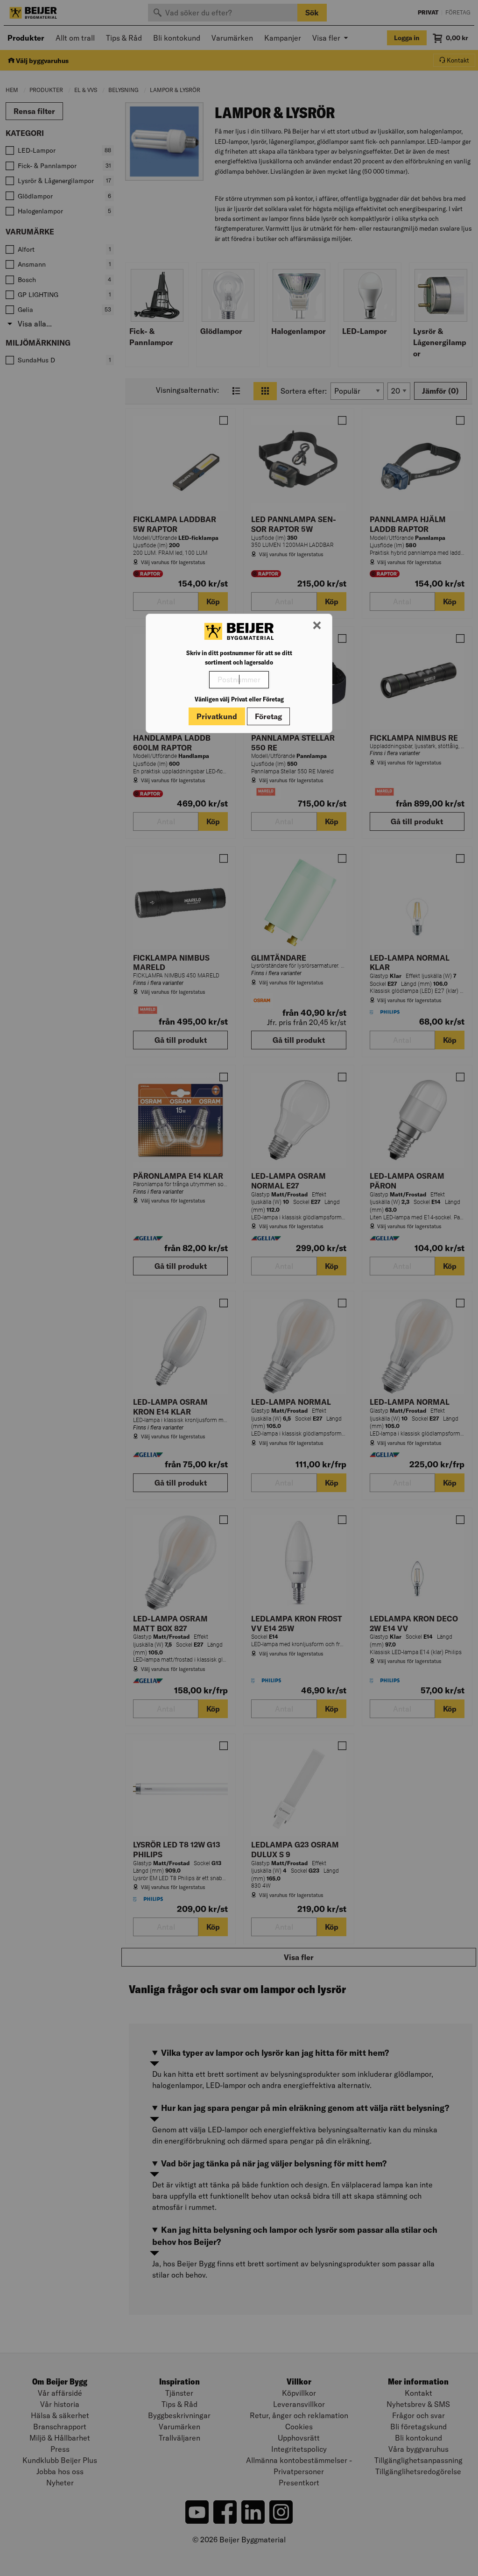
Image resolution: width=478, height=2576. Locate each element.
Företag (268, 716)
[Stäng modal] (317, 626)
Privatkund (217, 716)
